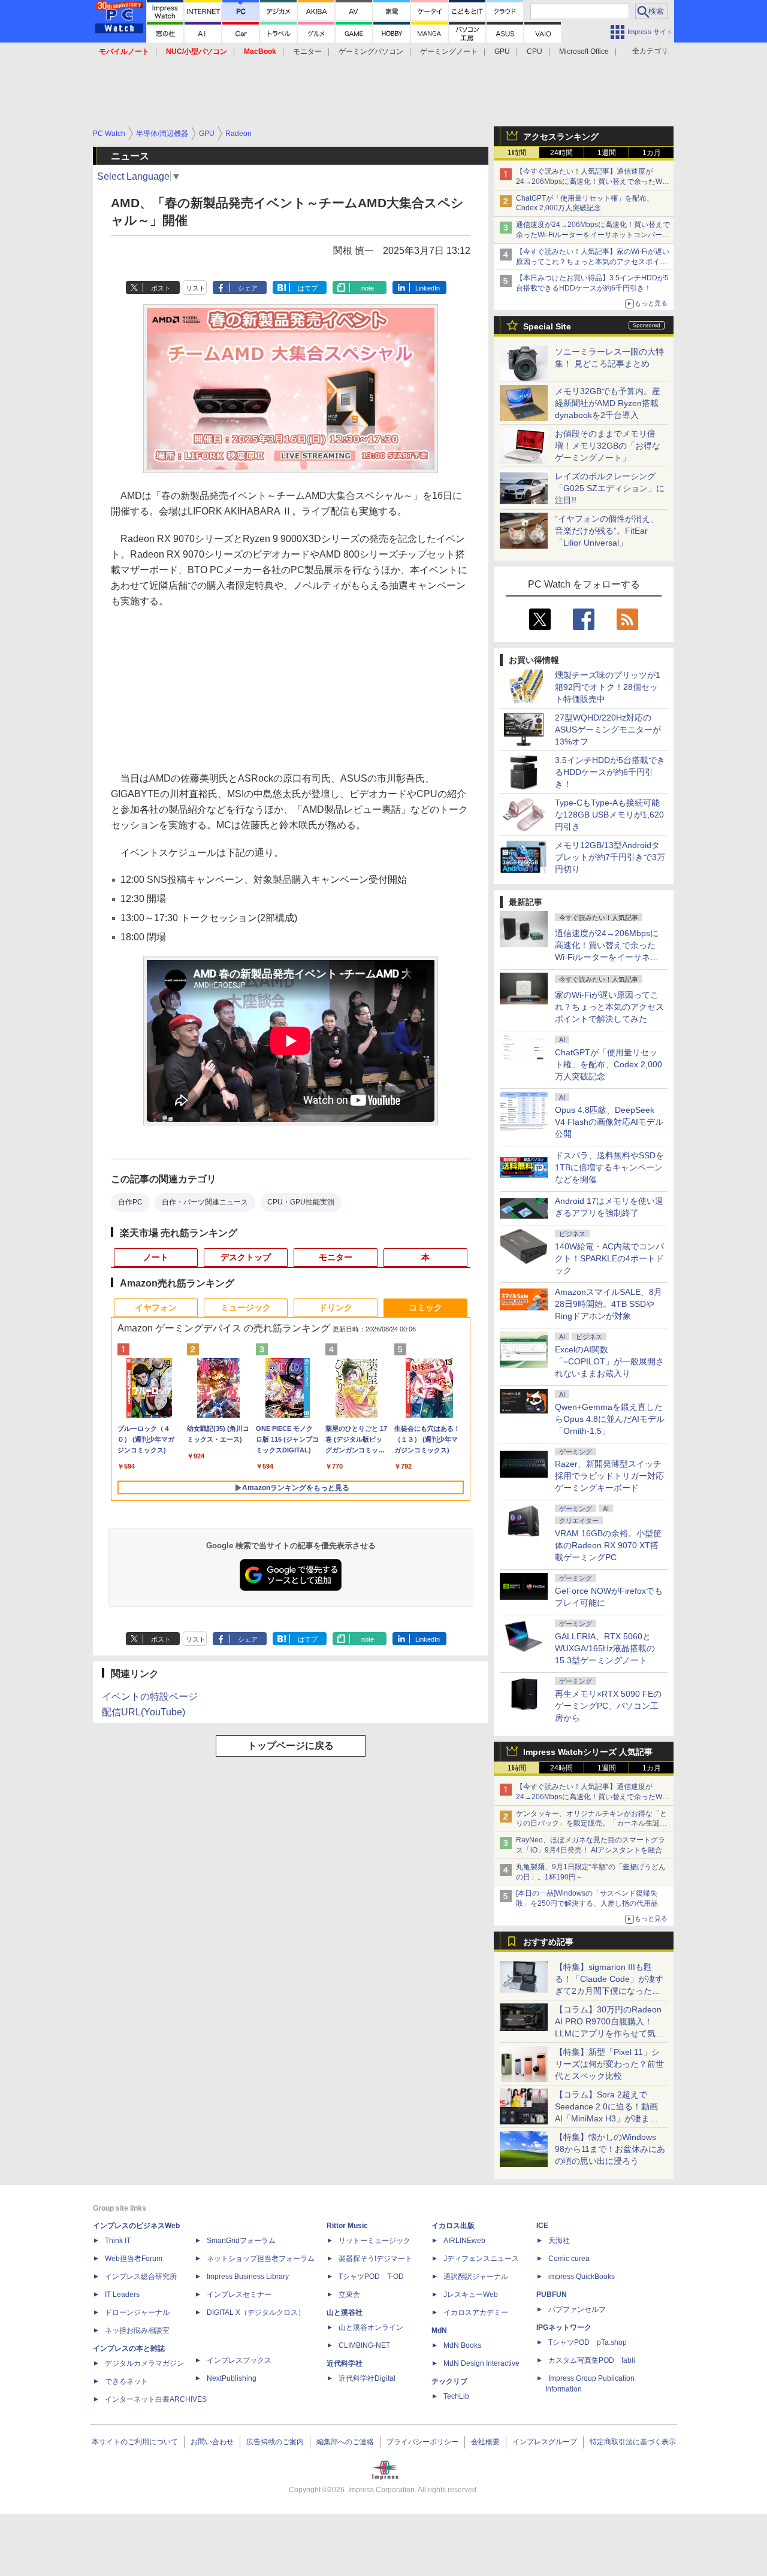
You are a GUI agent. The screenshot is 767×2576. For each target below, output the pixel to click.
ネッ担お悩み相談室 (137, 2330)
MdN (439, 2330)
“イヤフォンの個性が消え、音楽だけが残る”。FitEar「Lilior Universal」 (607, 531)
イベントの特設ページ (150, 1696)
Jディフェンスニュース (481, 2259)
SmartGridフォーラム (241, 2241)
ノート (156, 1257)
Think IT (118, 2241)
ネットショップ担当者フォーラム (261, 2259)
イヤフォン (156, 1307)
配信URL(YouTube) (144, 1712)
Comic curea (569, 2259)
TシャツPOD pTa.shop (588, 2342)
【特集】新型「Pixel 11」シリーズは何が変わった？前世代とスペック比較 (609, 2064)
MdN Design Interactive (481, 2363)
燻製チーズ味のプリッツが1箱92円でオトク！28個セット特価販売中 (608, 687)
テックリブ (449, 2381)
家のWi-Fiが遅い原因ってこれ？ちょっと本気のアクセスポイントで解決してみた (609, 1007)
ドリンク (336, 1307)
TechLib (456, 2396)
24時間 (561, 153)
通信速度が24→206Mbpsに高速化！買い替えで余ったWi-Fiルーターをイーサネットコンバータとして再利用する (593, 235)
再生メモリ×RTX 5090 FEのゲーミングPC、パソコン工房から (608, 1706)
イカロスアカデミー (476, 2312)
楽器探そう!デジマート (375, 2259)
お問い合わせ (212, 2442)
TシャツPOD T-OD (371, 2277)
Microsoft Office (584, 52)
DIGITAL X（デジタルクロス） (256, 2312)
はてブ (308, 288)
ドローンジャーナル (137, 2312)
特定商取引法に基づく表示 (633, 2442)
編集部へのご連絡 (345, 2442)
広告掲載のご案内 (275, 2442)
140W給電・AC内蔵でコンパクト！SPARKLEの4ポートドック (609, 1258)
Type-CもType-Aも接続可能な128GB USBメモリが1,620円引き (609, 815)
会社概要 (485, 2442)
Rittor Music (347, 2226)
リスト (196, 288)
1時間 (517, 153)
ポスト (161, 288)
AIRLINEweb (464, 2241)
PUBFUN (552, 2295)
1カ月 (652, 153)
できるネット (126, 2381)
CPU (535, 52)
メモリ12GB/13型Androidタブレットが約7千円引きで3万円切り (610, 857)
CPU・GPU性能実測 (301, 1202)
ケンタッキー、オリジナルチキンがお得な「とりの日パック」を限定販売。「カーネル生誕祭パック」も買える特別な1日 (591, 1824)
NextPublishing (232, 2378)
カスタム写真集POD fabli (592, 2360)
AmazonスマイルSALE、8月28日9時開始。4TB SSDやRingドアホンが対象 (609, 1304)
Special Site (547, 326)
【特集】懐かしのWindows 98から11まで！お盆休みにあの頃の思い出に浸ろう (610, 2149)
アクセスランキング (561, 137)
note (368, 288)
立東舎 (349, 2295)
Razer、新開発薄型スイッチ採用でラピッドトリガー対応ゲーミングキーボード (609, 1476)
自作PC (130, 1202)
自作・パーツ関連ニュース (205, 1202)
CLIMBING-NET (364, 2345)
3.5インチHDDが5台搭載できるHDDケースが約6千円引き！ (610, 772)
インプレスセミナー (239, 2295)
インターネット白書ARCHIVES (156, 2399)
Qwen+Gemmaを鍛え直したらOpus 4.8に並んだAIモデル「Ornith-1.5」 (610, 1419)
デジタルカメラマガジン (144, 2363)
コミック (425, 1307)
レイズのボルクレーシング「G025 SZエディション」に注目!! (610, 488)
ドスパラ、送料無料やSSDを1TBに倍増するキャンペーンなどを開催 (609, 1167)
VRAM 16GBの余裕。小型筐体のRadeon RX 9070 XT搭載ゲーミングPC (608, 1545)
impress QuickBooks (582, 2277)
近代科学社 (345, 2363)
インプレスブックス (239, 2360)
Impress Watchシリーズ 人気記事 (588, 1752)
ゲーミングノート (449, 52)
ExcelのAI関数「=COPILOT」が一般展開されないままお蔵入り (609, 1361)
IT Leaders (122, 2295)
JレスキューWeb (471, 2295)
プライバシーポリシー (422, 2442)
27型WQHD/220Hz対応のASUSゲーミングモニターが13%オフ (608, 729)
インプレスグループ (545, 2442)
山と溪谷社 (345, 2312)
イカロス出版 (453, 2226)
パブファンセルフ (577, 2309)
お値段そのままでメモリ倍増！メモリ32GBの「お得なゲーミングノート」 (608, 446)
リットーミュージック (375, 2241)
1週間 (607, 153)
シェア (248, 288)
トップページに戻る (291, 1746)
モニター (307, 52)
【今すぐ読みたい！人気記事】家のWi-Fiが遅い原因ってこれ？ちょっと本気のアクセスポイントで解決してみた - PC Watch (593, 262)
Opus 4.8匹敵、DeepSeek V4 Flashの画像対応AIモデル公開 (609, 1122)
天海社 (559, 2241)
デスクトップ (246, 1257)
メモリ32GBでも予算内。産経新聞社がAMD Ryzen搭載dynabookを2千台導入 (608, 403)
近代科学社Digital (367, 2378)
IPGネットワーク (564, 2327)
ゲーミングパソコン (371, 52)
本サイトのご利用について (135, 2442)
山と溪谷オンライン (371, 2327)
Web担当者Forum (134, 2259)
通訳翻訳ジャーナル (476, 2277)
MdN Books (462, 2345)
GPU (502, 52)
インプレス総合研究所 (141, 2277)
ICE (542, 2226)
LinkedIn (428, 288)
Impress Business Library (248, 2277)
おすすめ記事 (548, 1942)
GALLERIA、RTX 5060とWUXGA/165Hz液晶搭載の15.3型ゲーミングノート (605, 1648)
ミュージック (246, 1307)
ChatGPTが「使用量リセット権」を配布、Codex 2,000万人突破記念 (609, 1064)
